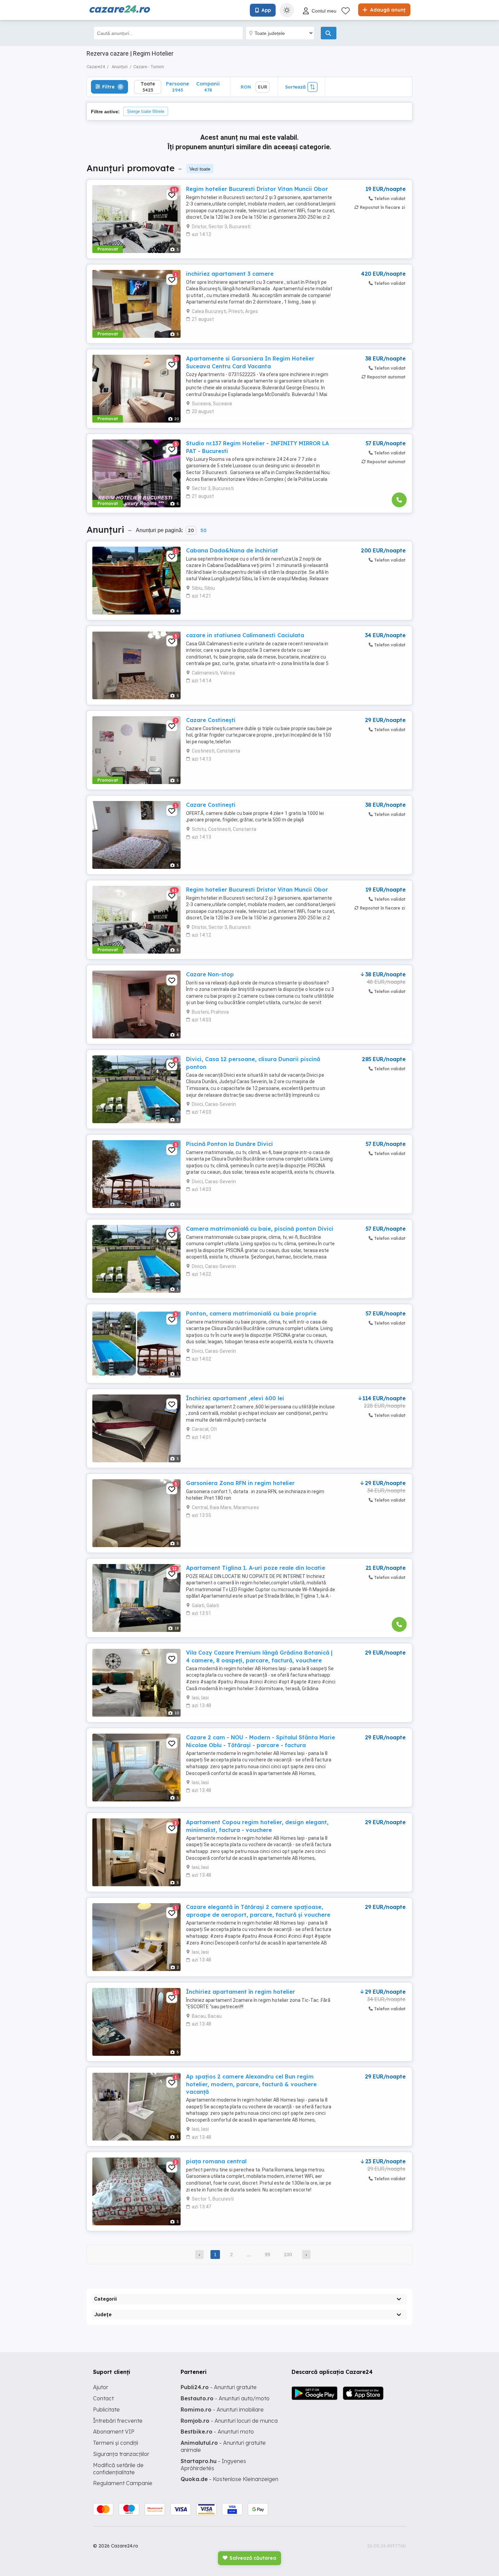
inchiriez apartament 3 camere (230, 274)
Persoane (178, 87)
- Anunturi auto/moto (225, 2398)
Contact (103, 2398)
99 (267, 2255)
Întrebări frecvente (118, 2421)
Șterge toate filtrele (146, 111)
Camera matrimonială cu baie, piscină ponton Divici (260, 1229)
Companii (208, 87)
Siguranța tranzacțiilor (121, 2454)
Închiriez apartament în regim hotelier (241, 1992)
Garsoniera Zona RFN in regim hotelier (240, 1483)
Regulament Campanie (123, 2483)
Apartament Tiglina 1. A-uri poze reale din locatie (256, 1568)
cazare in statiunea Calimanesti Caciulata (245, 635)
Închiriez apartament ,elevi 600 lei (235, 1398)
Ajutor (101, 2387)
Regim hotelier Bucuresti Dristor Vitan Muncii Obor (257, 189)
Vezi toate (200, 169)
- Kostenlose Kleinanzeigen (229, 2479)
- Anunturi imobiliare (222, 2409)
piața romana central (216, 2161)
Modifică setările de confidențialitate (118, 2469)
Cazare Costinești (211, 720)
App (266, 10)
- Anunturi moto (217, 2432)
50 (203, 530)
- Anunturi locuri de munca (229, 2421)
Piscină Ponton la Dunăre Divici (229, 1144)
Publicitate (106, 2409)
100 (288, 2255)
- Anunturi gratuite (219, 2387)
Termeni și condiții (116, 2443)
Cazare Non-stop (210, 974)
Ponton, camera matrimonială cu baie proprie (251, 1313)
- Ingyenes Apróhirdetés (213, 2465)
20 (191, 530)
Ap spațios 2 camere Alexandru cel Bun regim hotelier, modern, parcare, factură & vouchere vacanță (251, 2084)
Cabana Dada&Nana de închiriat (232, 550)
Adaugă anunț (387, 10)
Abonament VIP (114, 2432)
